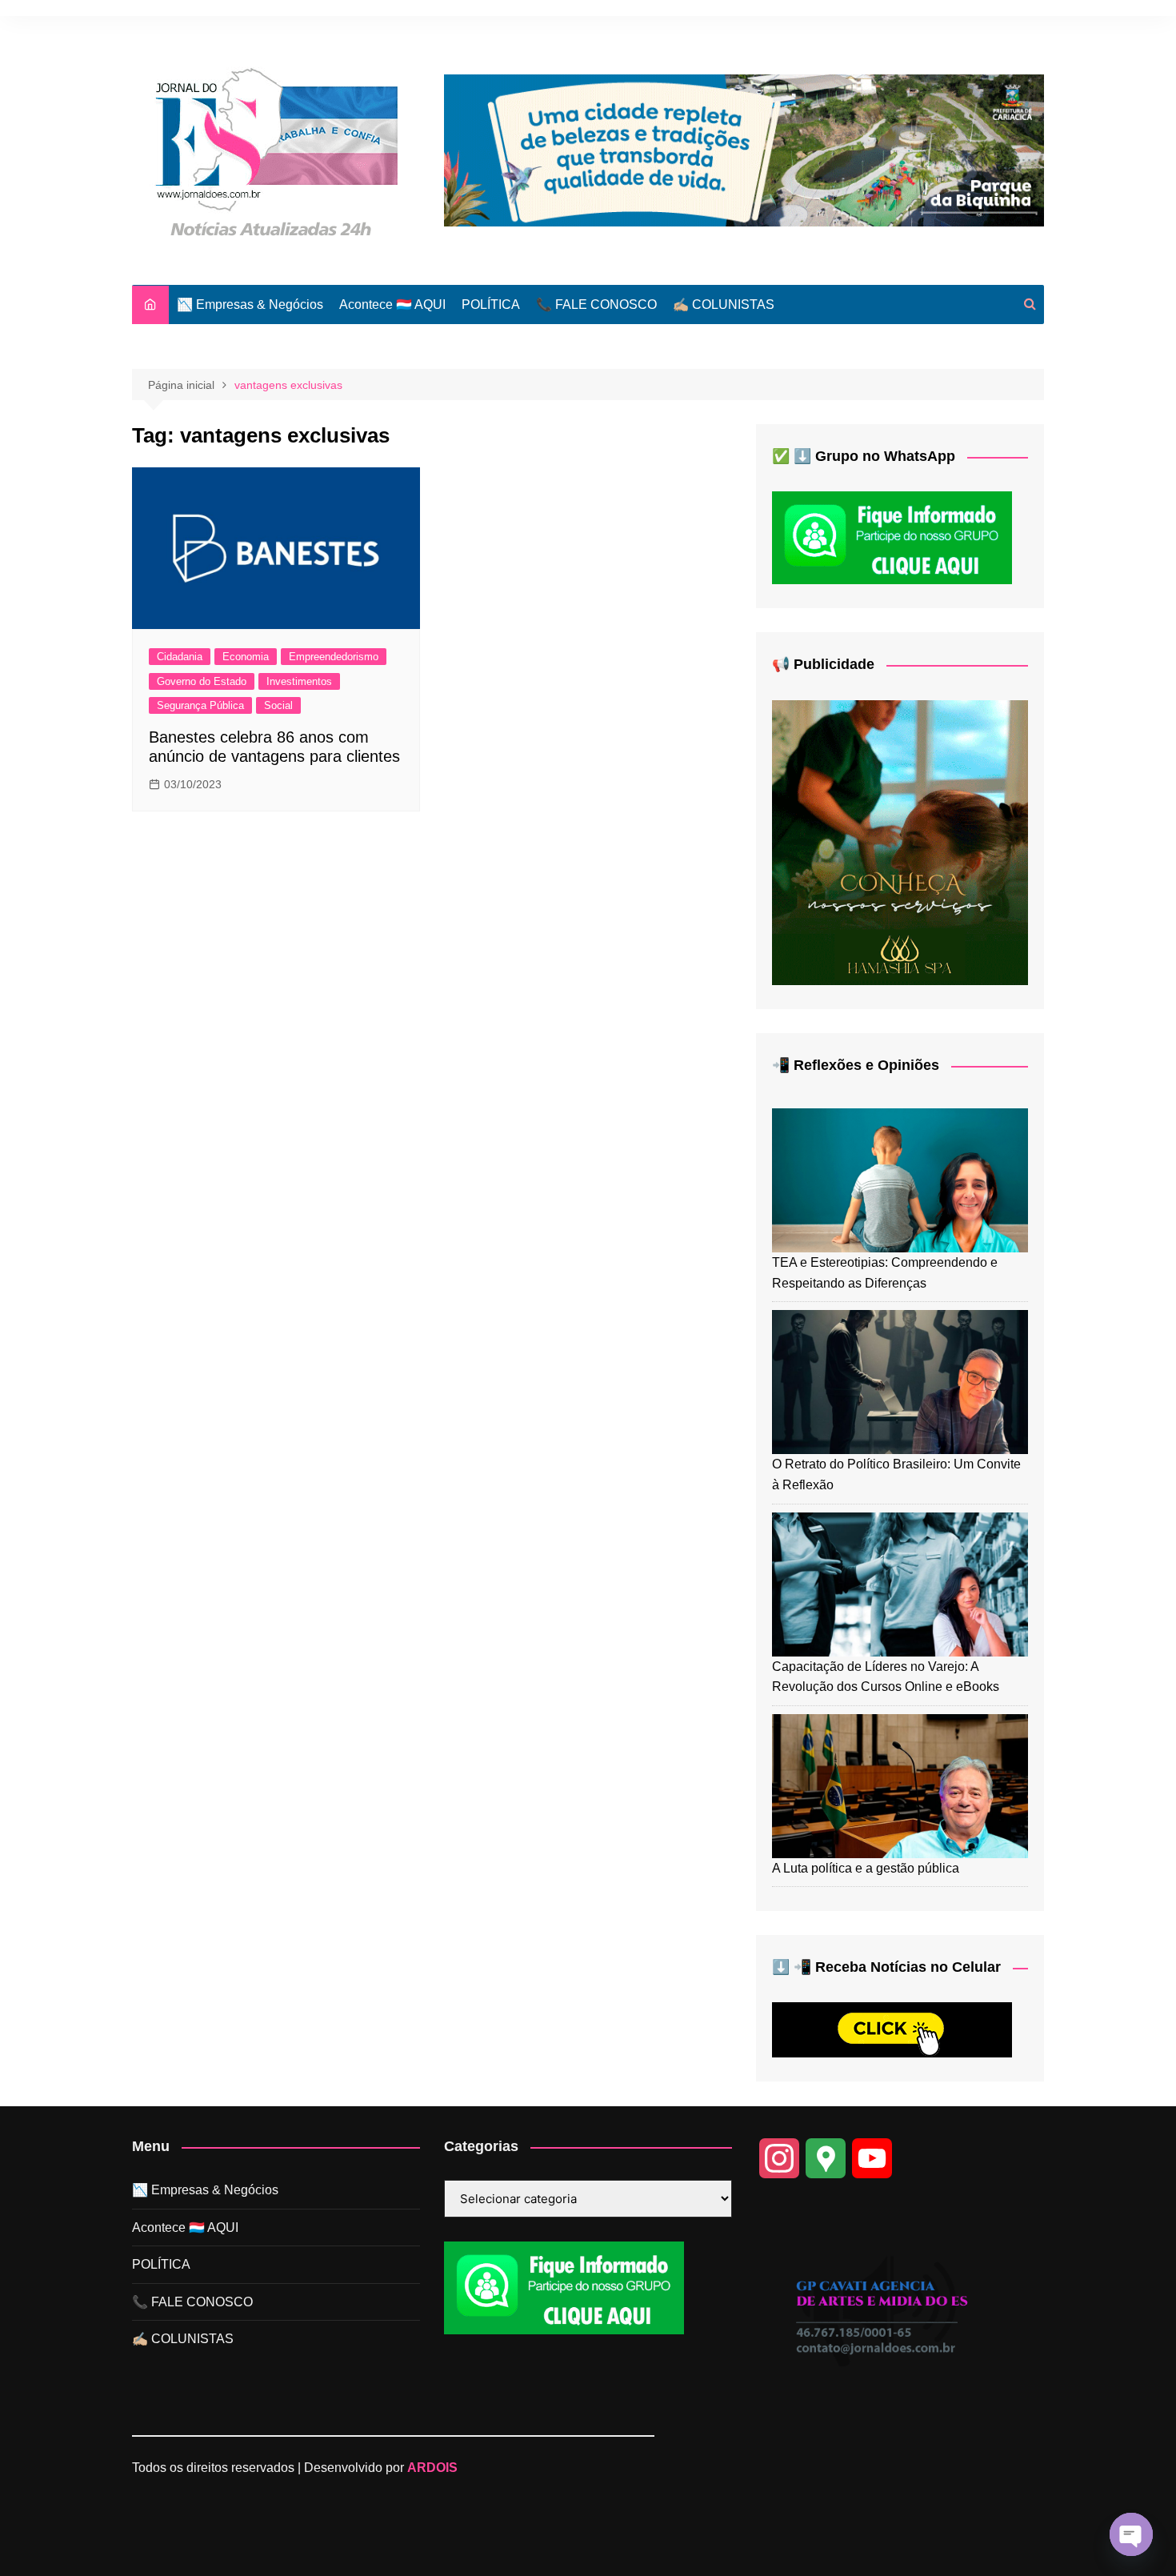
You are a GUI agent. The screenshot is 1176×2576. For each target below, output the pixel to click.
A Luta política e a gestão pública (866, 1868)
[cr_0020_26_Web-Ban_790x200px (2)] (744, 149)
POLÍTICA (491, 304)
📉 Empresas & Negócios (250, 304)
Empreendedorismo (334, 657)
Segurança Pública (200, 705)
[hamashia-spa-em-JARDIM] (900, 841)
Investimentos (299, 681)
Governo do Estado (202, 681)
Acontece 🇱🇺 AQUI (392, 304)
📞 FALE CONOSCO (596, 304)
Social (278, 705)
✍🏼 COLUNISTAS (724, 304)
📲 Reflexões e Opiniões (856, 1065)
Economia (246, 657)
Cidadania (180, 657)
